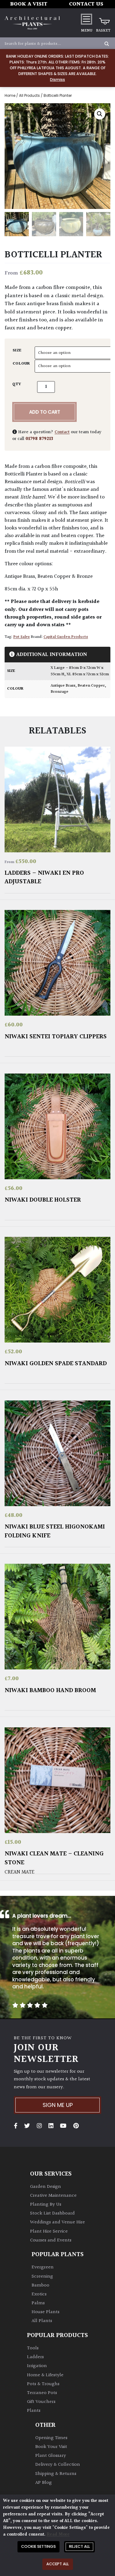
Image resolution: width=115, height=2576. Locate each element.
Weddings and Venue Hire (57, 2222)
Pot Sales (21, 637)
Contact (62, 432)
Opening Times (51, 2438)
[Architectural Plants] (32, 23)
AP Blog (44, 2483)
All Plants (42, 2321)
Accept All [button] (57, 2564)
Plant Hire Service (49, 2231)
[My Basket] (103, 19)
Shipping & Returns (56, 2474)
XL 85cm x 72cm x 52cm (88, 674)
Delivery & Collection (58, 2465)
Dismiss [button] (57, 80)
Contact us (86, 4)
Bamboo (40, 2285)
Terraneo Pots (42, 2393)
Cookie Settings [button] (38, 2546)
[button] (100, 114)
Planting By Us (46, 2205)
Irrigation (37, 2366)
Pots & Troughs (43, 2384)
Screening (42, 2277)
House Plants (46, 2312)
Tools (33, 2348)
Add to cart (45, 412)
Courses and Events (51, 2240)
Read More (58, 2534)
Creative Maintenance (53, 2196)
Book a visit (29, 4)
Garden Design (46, 2187)
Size (17, 350)
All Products (29, 96)
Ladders (35, 2357)
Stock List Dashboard (52, 2213)
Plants (34, 2411)
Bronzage (59, 692)
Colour (21, 364)
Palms (38, 2303)
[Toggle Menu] (86, 19)
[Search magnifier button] (107, 44)
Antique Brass (63, 686)
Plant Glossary (51, 2456)
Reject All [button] (79, 2546)
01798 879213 (39, 439)
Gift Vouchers (41, 2402)
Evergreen (43, 2267)
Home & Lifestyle (45, 2375)
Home (10, 96)
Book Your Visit (51, 2447)
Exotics (39, 2294)
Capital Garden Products (66, 637)
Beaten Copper (91, 686)
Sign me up (58, 2105)
